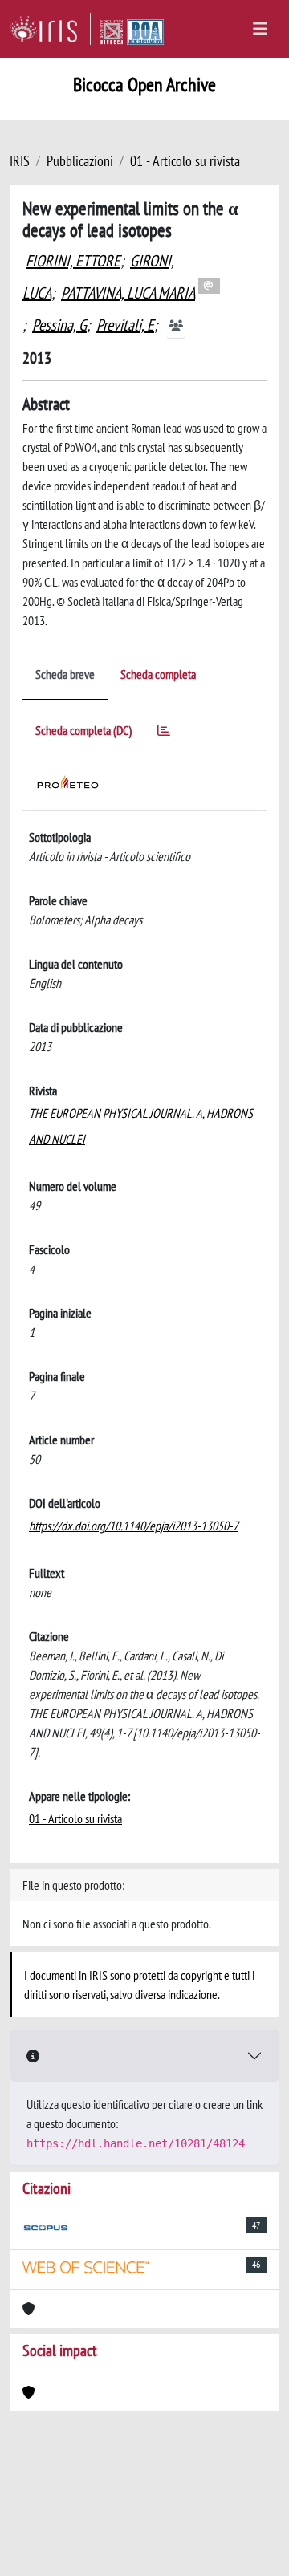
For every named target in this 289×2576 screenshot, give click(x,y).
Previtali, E (125, 325)
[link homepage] (50, 29)
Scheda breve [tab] (65, 674)
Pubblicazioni (80, 161)
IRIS (20, 161)
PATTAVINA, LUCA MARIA (128, 293)
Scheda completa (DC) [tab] (83, 730)
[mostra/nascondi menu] (260, 29)
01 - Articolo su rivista (185, 161)
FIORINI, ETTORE (73, 261)
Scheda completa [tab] (158, 674)
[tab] (164, 733)
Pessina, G (59, 325)
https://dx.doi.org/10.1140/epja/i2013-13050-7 (134, 1526)
